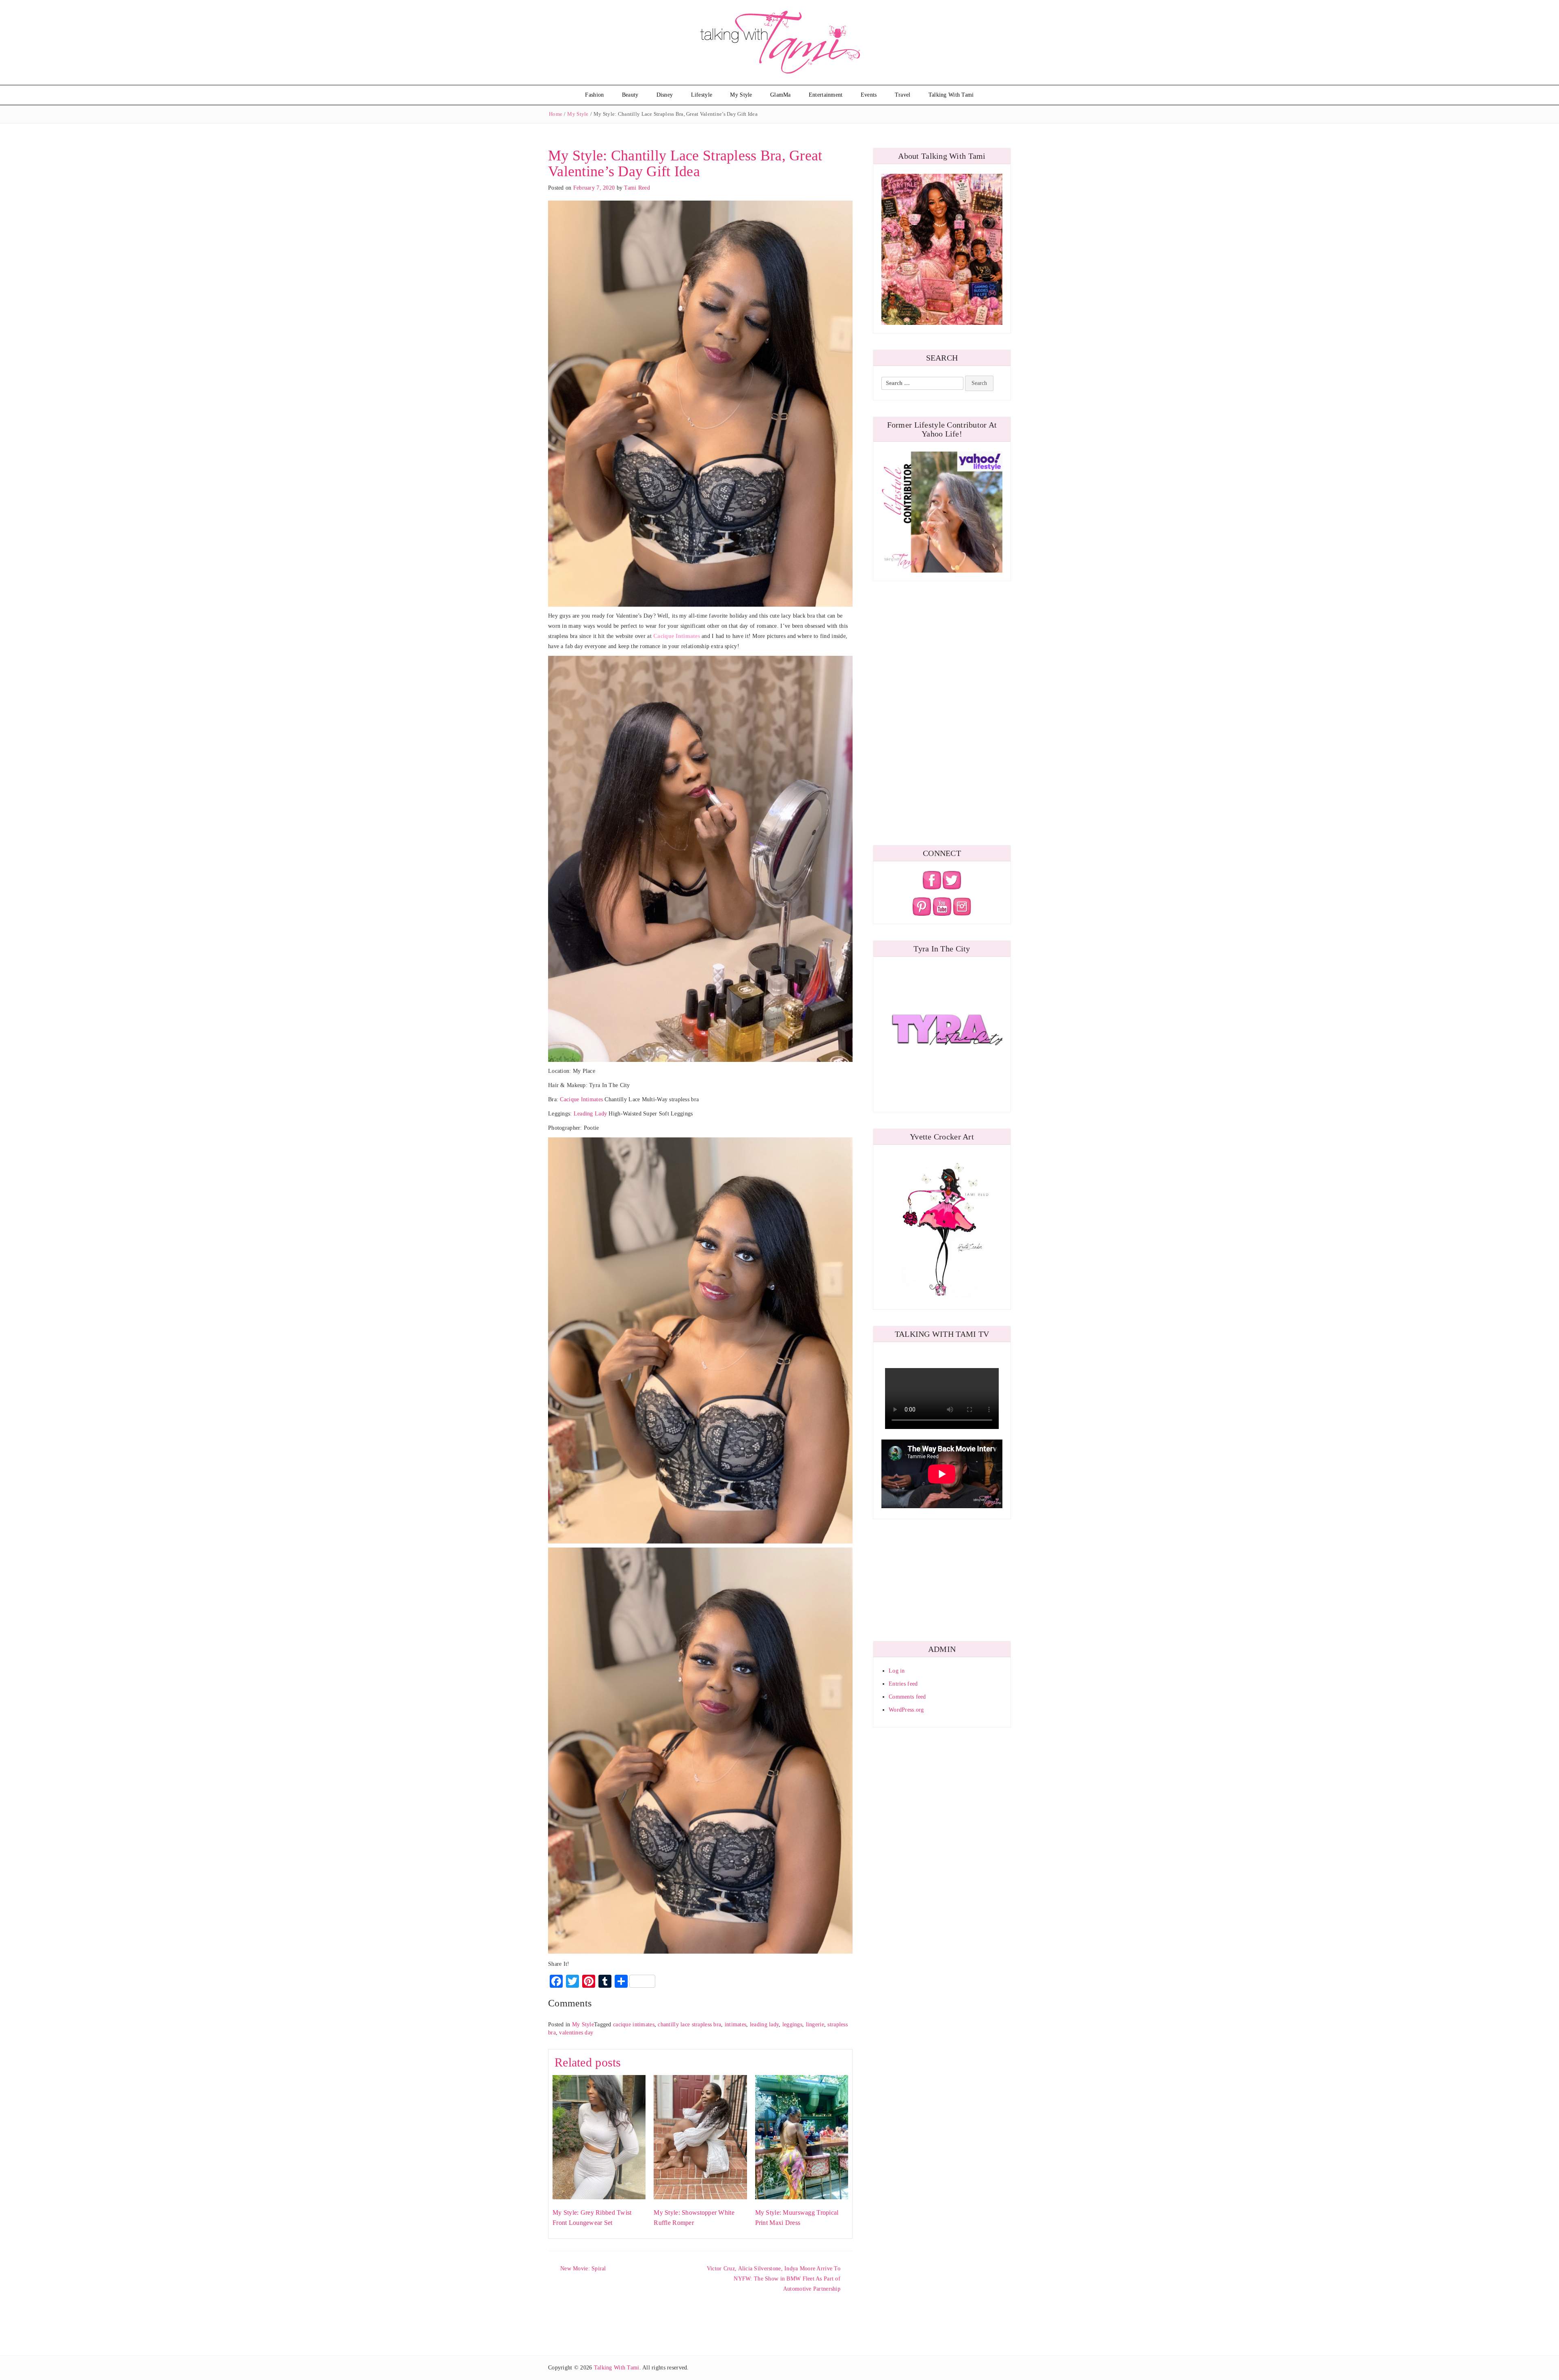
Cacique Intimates (581, 1099)
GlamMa (781, 95)
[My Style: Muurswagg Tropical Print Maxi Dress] (802, 2137)
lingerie (815, 2024)
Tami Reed (637, 188)
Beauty (630, 95)
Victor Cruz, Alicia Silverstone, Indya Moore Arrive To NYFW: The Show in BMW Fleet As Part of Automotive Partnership (774, 2279)
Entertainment (826, 95)
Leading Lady (590, 1114)
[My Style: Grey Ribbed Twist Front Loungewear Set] (599, 2137)
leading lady (764, 2024)
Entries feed (903, 1684)
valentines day (576, 2033)
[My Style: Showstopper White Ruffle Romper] (700, 2137)
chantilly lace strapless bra (689, 2024)
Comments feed (907, 1697)
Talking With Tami (951, 95)
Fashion (594, 95)
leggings (792, 2024)
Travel (903, 95)
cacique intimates (634, 2024)
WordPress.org (906, 1710)
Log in (897, 1671)
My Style (741, 95)
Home (556, 114)
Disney (665, 95)
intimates (736, 2024)
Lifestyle (702, 95)
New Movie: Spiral (583, 2269)
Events (869, 95)
